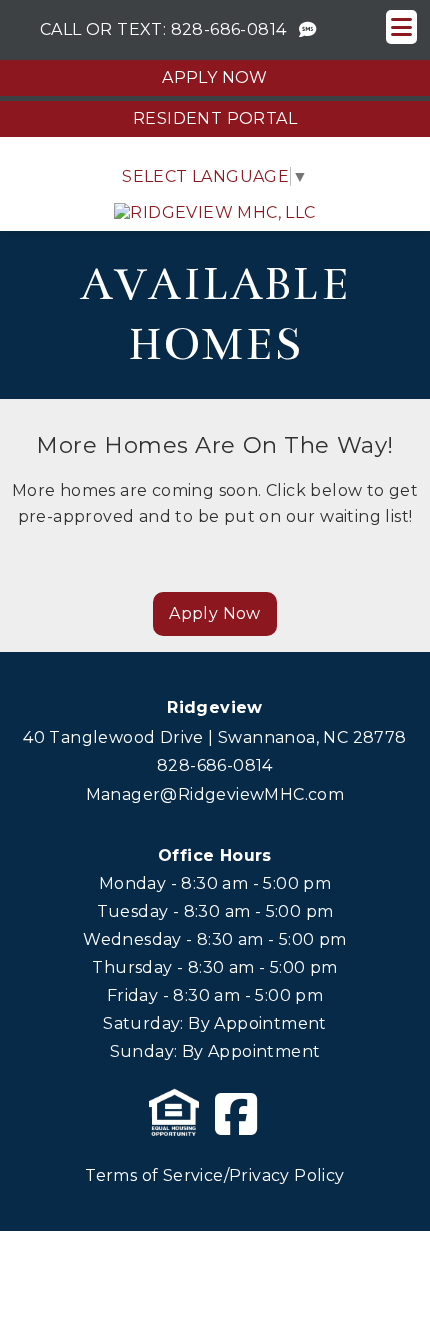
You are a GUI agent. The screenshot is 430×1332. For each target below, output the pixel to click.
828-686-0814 (229, 29)
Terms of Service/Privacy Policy (214, 1175)
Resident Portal (215, 118)
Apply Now (215, 77)
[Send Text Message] (308, 30)
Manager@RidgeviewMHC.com (215, 794)
